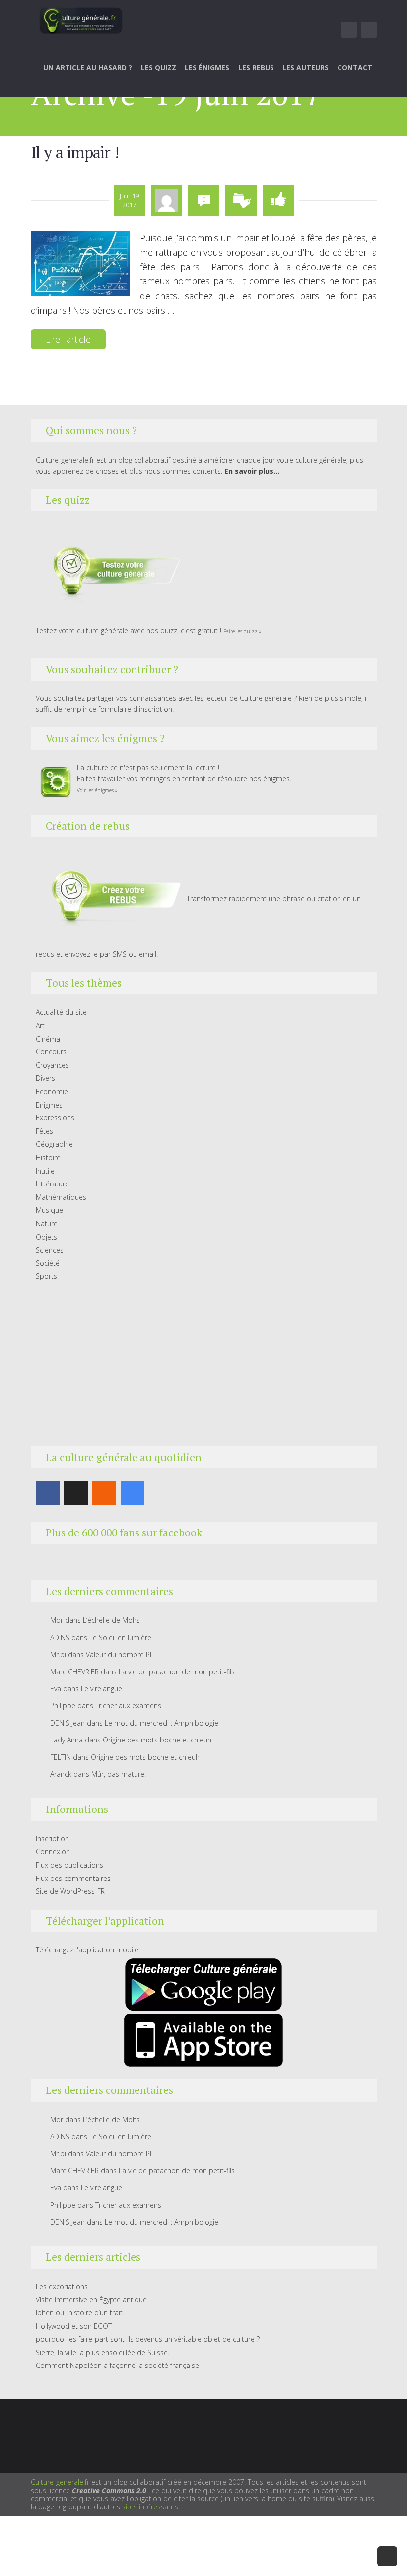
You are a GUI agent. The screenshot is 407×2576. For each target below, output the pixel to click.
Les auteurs (305, 67)
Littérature (52, 1184)
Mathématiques (61, 1197)
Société (48, 1263)
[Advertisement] (204, 1364)
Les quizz (159, 67)
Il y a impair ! (75, 152)
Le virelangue (102, 1689)
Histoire (48, 1157)
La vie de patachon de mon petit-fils (177, 1672)
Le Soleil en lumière (120, 1637)
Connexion (53, 1851)
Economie (52, 1091)
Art (40, 1025)
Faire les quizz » (242, 631)
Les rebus (256, 67)
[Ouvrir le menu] (349, 30)
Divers (45, 1078)
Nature (47, 1223)
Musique (49, 1210)
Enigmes (49, 1105)
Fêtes (44, 1131)
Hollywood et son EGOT (74, 2326)
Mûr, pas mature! (119, 1774)
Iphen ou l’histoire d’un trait (79, 2313)
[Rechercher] (370, 30)
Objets (46, 1237)
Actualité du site (61, 1012)
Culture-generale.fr (60, 2482)
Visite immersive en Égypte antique (91, 2300)
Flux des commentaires (73, 1878)
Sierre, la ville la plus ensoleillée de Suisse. (102, 2352)
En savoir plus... (252, 471)
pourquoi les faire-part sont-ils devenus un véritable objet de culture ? (148, 2339)
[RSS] (104, 1493)
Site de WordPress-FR (70, 1891)
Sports (46, 1276)
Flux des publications (69, 1865)
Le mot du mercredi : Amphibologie (162, 1723)
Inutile (45, 1171)
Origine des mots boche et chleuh (157, 1740)
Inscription (52, 1839)
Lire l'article (68, 339)
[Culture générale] (81, 20)
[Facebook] (48, 1493)
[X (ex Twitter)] (76, 1493)
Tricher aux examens (128, 1706)
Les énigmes (207, 67)
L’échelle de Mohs (111, 1620)
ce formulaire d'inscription (131, 709)
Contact (355, 67)
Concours (51, 1052)
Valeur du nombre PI (119, 1654)
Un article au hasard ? (88, 67)
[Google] (133, 1493)
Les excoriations (62, 2286)
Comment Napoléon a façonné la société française (117, 2365)
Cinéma (48, 1039)
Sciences (50, 1250)
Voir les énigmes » (97, 790)
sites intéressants (150, 2507)
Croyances (52, 1065)
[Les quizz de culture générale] (110, 573)
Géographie (54, 1144)
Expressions (55, 1118)
